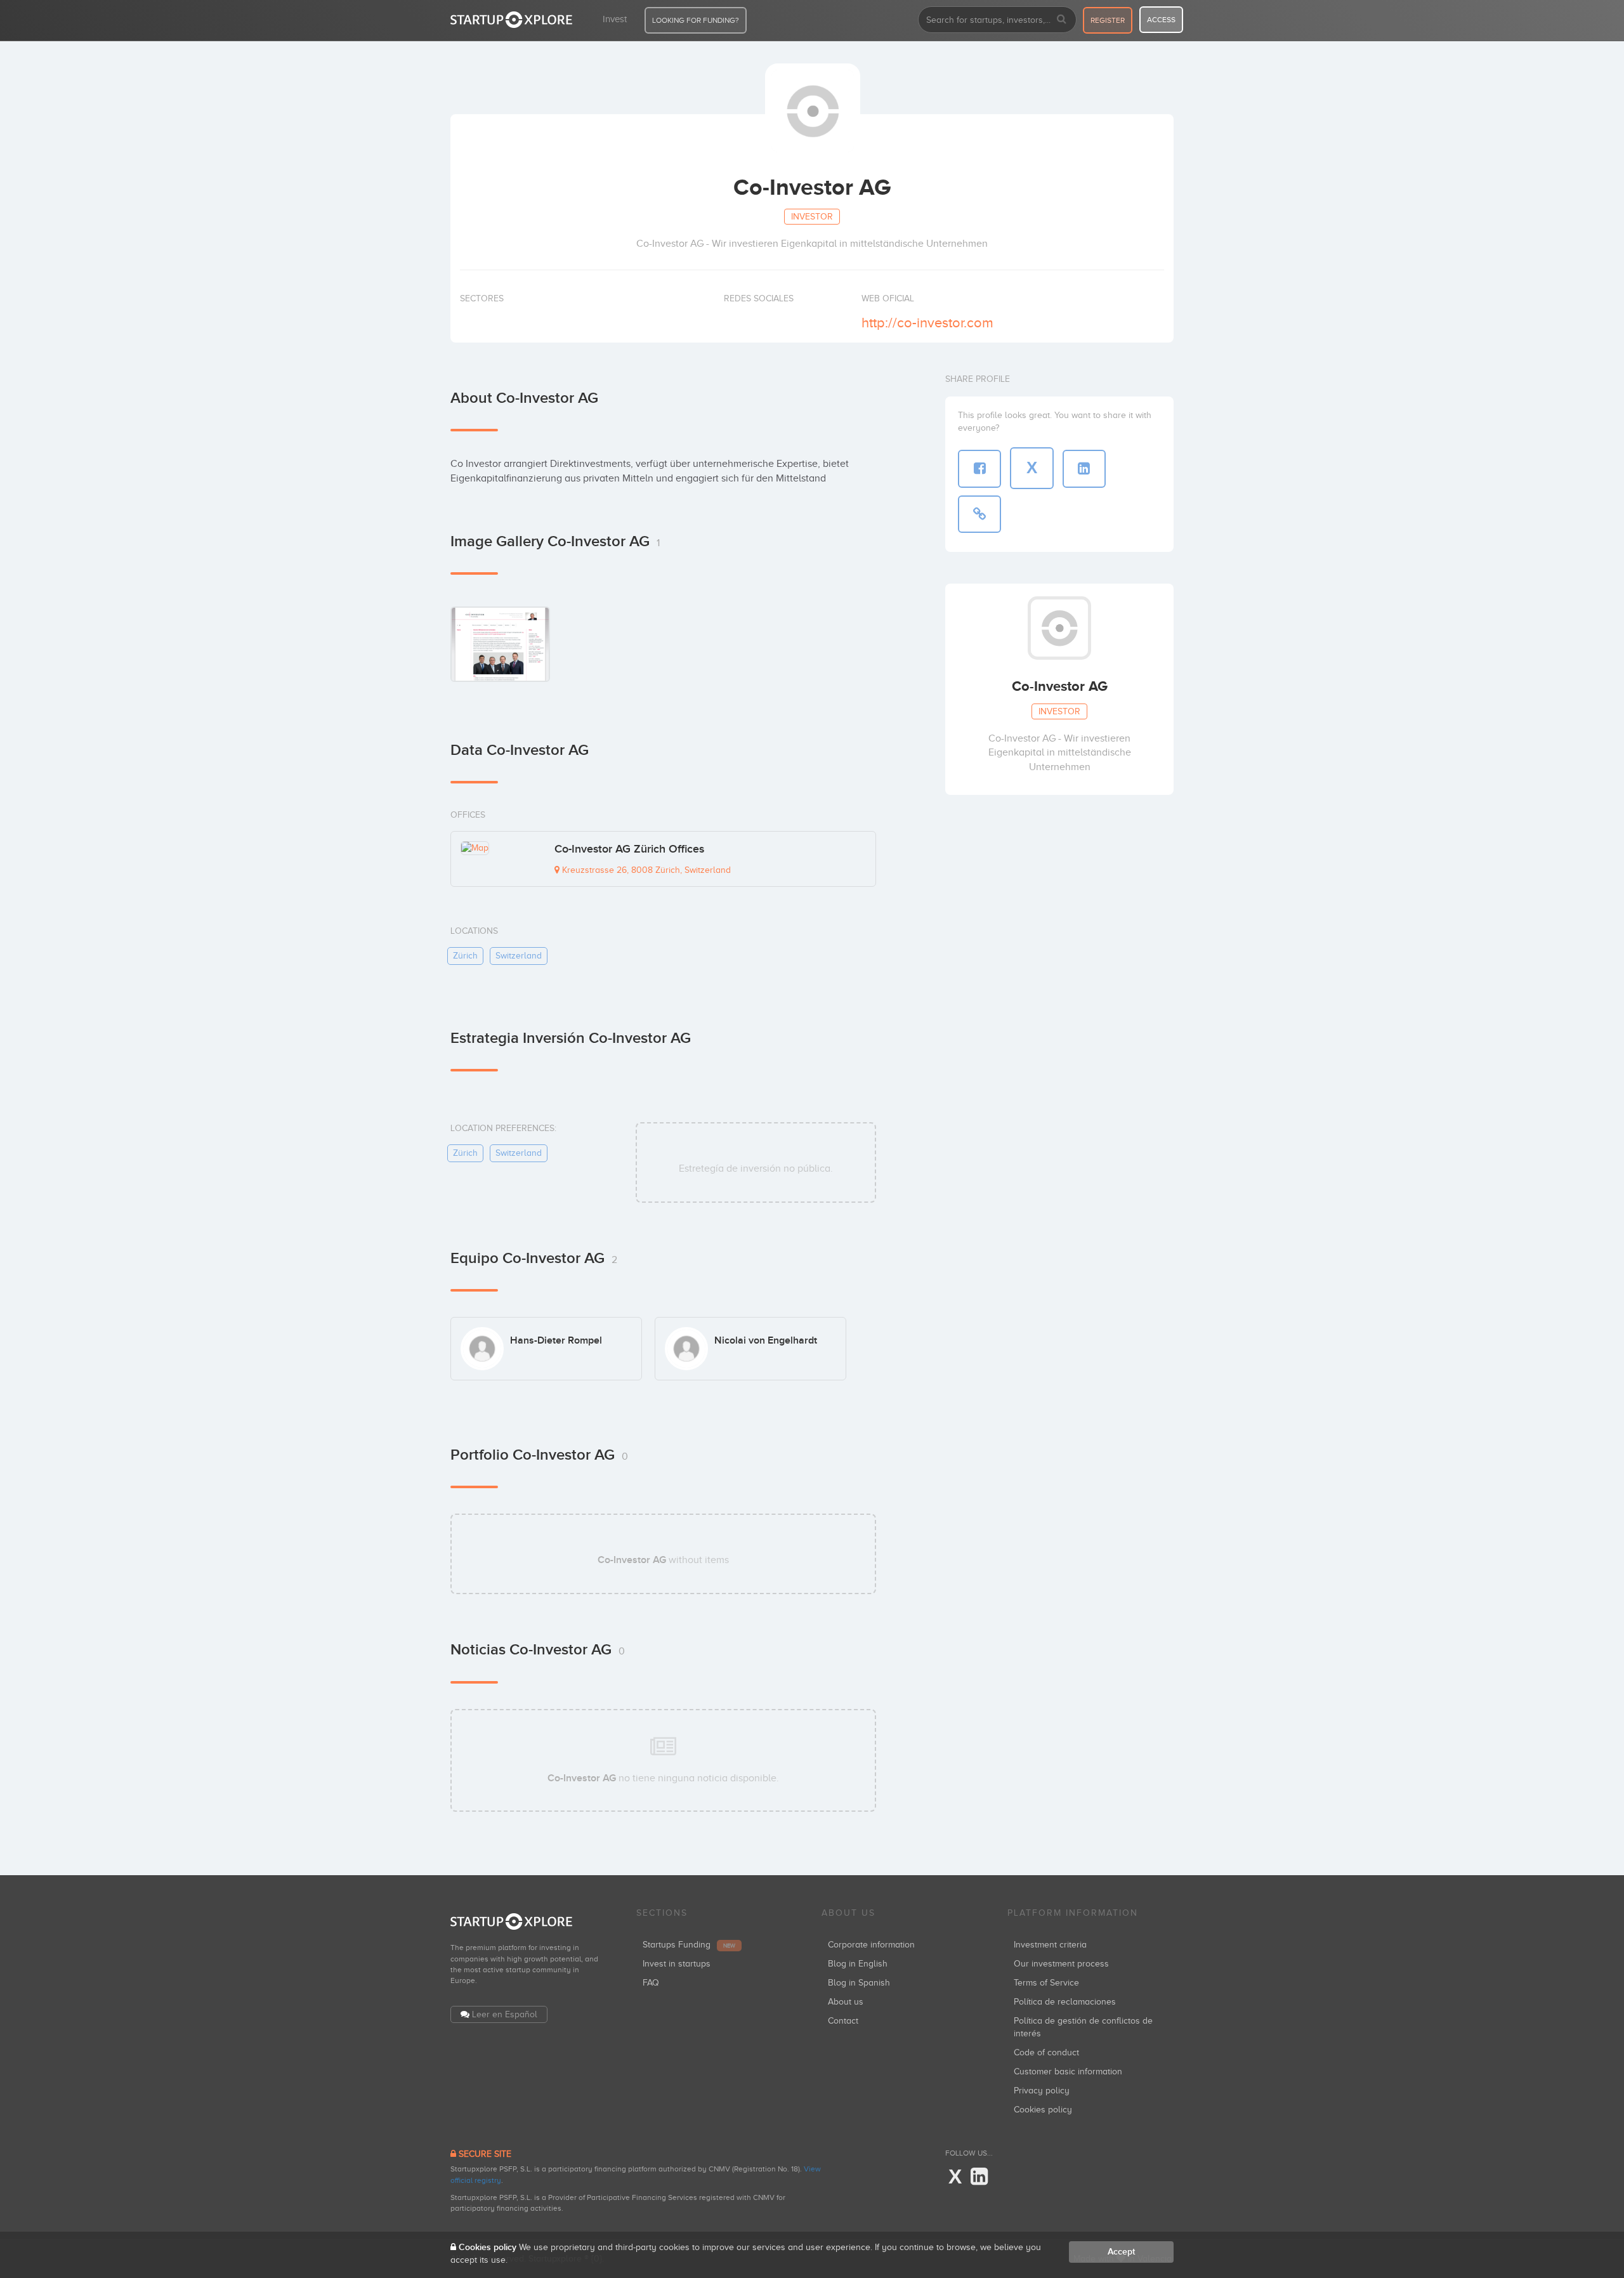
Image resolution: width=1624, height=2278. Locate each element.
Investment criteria (1050, 1945)
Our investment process (1061, 1964)
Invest (615, 19)
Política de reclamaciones (1065, 2002)
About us (846, 2002)
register (1108, 20)
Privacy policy (1042, 2091)
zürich (465, 956)
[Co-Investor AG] (500, 644)
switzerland (519, 956)
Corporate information (871, 1945)
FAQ (651, 1983)
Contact (843, 2021)
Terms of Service (1046, 1983)
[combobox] (997, 20)
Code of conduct (1046, 2052)
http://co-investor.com (927, 323)
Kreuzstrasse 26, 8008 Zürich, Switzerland (645, 870)
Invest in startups (677, 1964)
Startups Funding (689, 1945)
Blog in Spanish (859, 1983)
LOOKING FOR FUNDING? (696, 20)
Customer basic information (1068, 2072)
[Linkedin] (979, 2177)
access (1161, 20)
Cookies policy (1043, 2110)
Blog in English (858, 1964)
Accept (1121, 2252)
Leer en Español (505, 2014)
